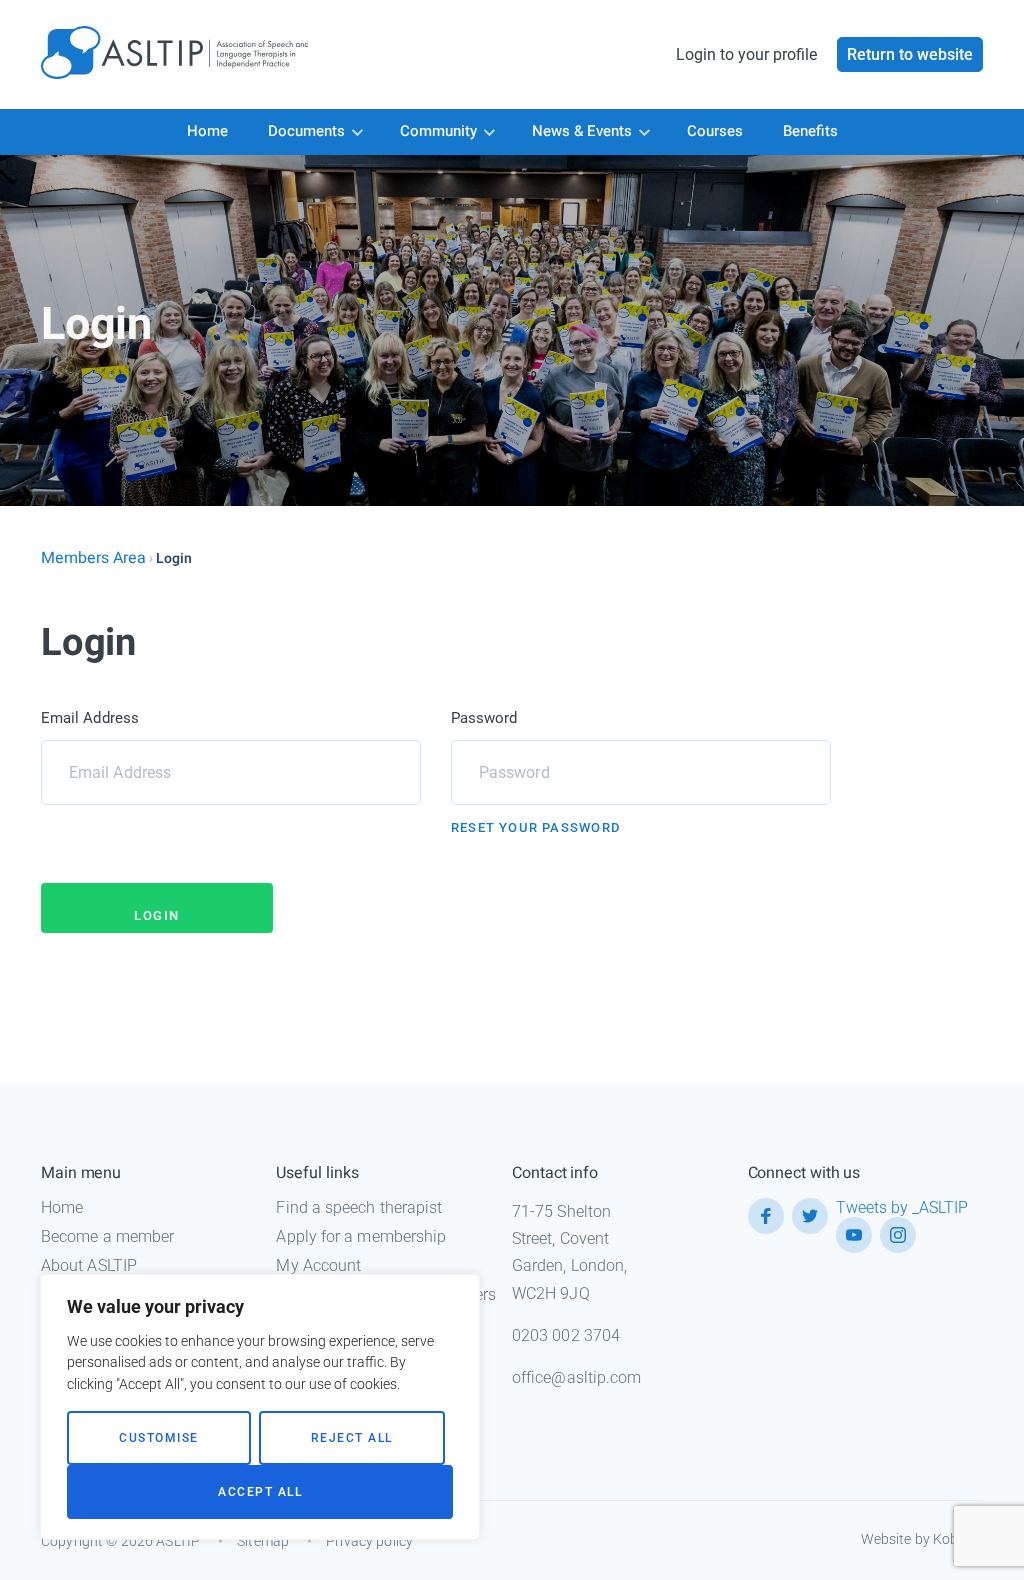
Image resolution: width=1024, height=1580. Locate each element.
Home (207, 131)
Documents (306, 131)
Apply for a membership (361, 1236)
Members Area (93, 558)
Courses (715, 131)
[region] (260, 1407)
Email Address (90, 718)
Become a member (107, 1236)
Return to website (910, 54)
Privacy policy (369, 1541)
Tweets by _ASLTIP (902, 1207)
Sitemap (263, 1541)
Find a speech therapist (359, 1207)
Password (484, 718)
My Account (318, 1265)
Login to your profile (746, 54)
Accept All (260, 1492)
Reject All (352, 1438)
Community (438, 131)
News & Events (582, 131)
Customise (159, 1438)
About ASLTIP (89, 1265)
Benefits (810, 131)
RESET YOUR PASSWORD (535, 827)
